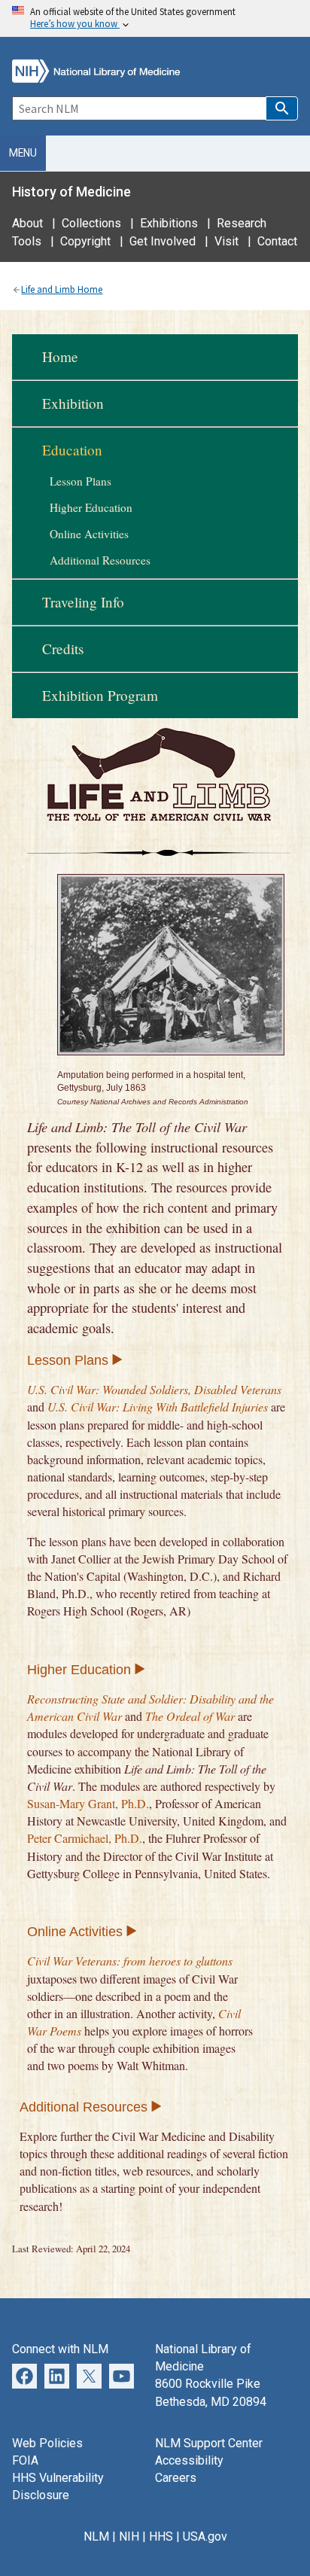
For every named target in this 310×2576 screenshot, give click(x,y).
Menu (23, 153)
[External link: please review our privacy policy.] (57, 2375)
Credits (63, 649)
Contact (277, 241)
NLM (96, 2536)
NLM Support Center (209, 2443)
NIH (129, 2536)
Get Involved (163, 241)
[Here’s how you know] (155, 18)
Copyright (85, 241)
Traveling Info (83, 602)
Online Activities (89, 534)
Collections (91, 223)
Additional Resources (100, 560)
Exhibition (73, 403)
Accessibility (189, 2460)
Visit (226, 241)
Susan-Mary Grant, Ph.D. (88, 1803)
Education (72, 450)
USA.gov (205, 2536)
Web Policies (47, 2443)
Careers (176, 2478)
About (27, 223)
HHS (161, 2536)
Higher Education (91, 507)
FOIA (25, 2460)
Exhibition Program (100, 695)
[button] (282, 108)
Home (60, 356)
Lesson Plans (81, 481)
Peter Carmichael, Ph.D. (85, 1838)
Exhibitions (169, 223)
